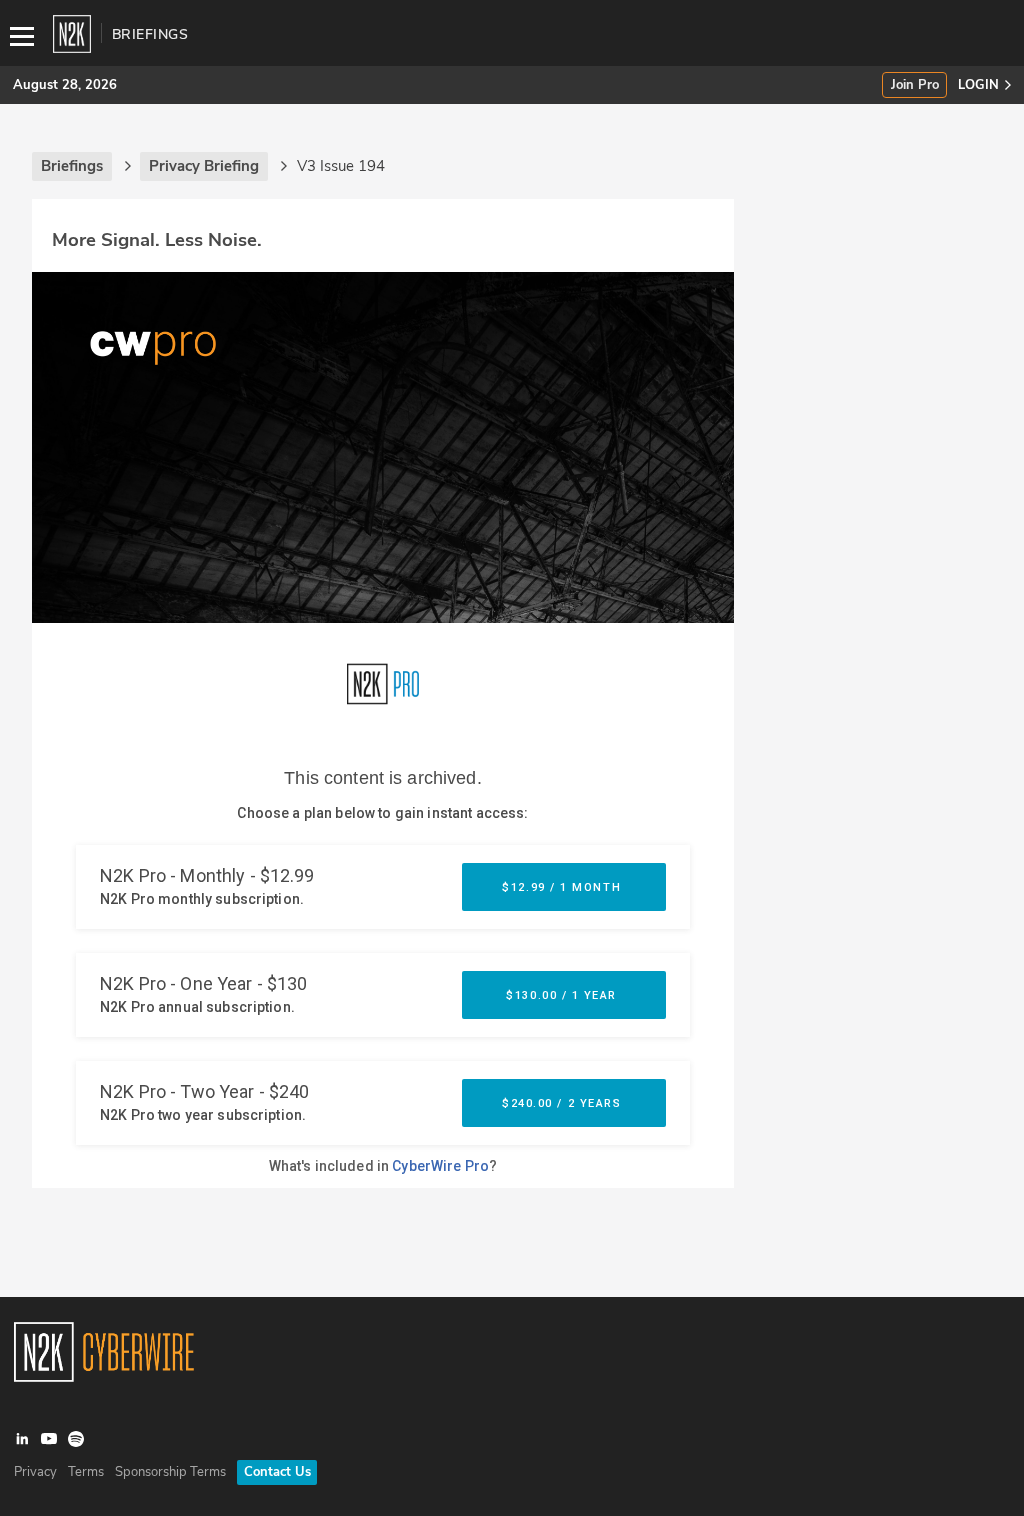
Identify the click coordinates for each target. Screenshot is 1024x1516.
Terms (86, 1472)
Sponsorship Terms (170, 1472)
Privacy (35, 1472)
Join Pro (915, 85)
